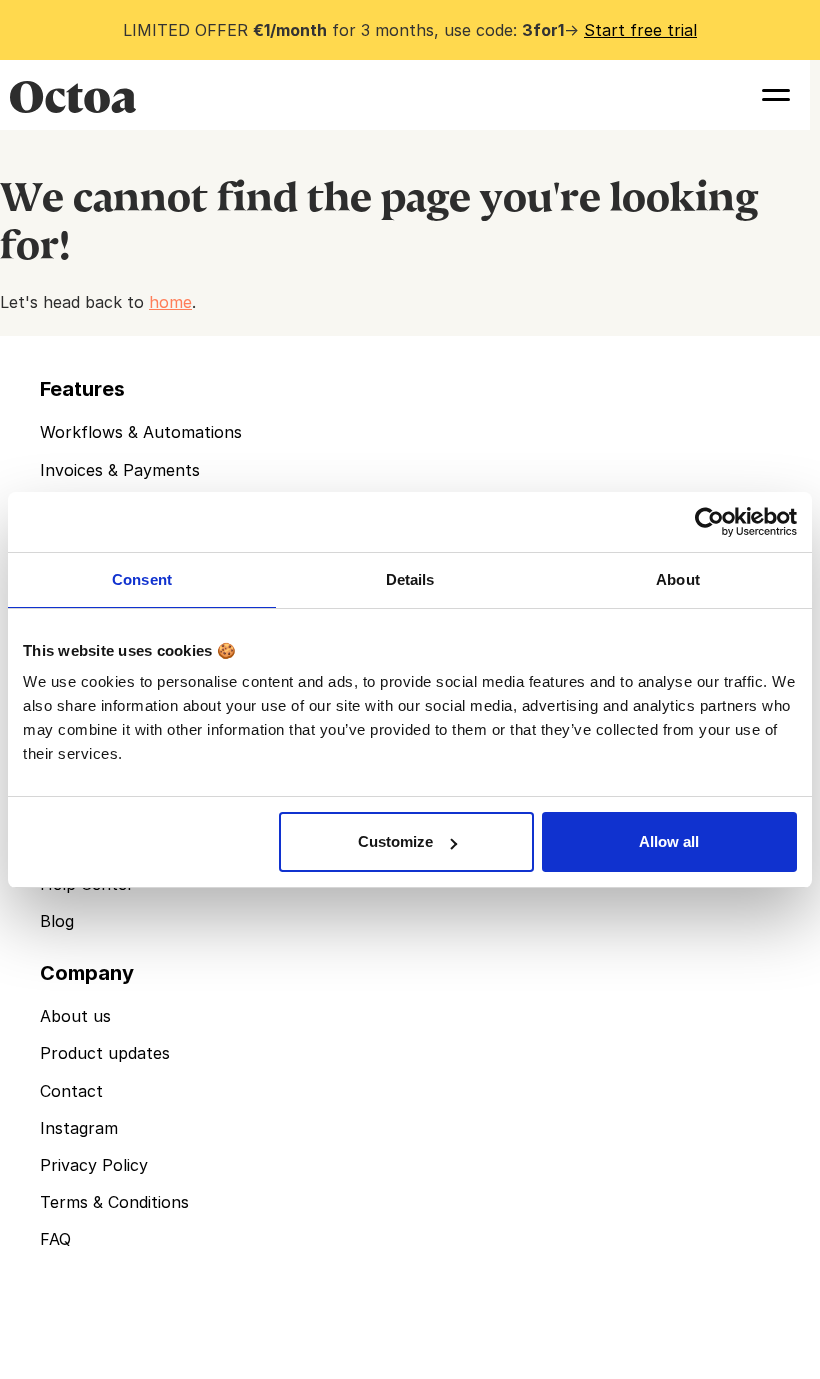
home (170, 302)
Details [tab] (410, 579)
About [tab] (678, 579)
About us (75, 1016)
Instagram (79, 1128)
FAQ (55, 1239)
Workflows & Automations (141, 432)
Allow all (669, 841)
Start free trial (640, 30)
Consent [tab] (142, 579)
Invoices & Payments (120, 470)
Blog (57, 921)
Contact (71, 1091)
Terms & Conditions (114, 1202)
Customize (395, 841)
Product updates (105, 1053)
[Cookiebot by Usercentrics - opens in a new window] (709, 522)
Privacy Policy (94, 1165)
